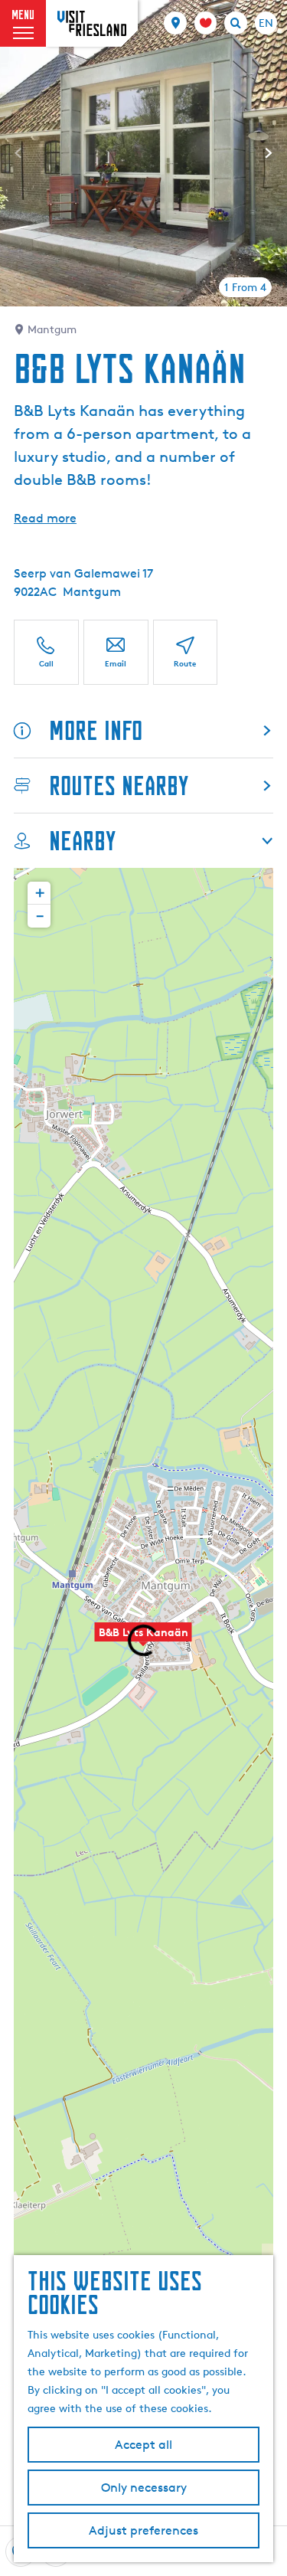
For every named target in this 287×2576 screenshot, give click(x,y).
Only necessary (144, 2488)
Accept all (143, 2445)
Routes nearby (119, 786)
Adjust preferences (143, 2530)
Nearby (82, 841)
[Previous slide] (18, 153)
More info (96, 730)
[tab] (245, 287)
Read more (45, 518)
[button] (39, 893)
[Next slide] (269, 153)
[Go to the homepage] (92, 23)
